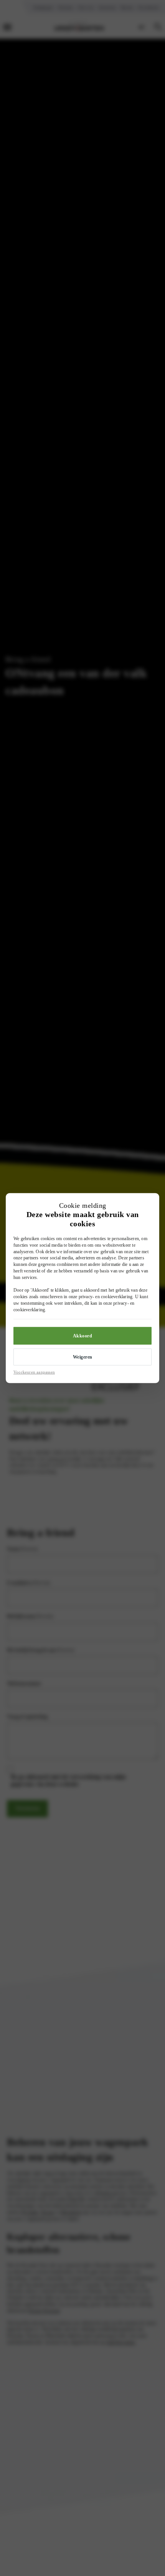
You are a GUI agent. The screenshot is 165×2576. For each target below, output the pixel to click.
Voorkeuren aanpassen (34, 1372)
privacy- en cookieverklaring (106, 1297)
